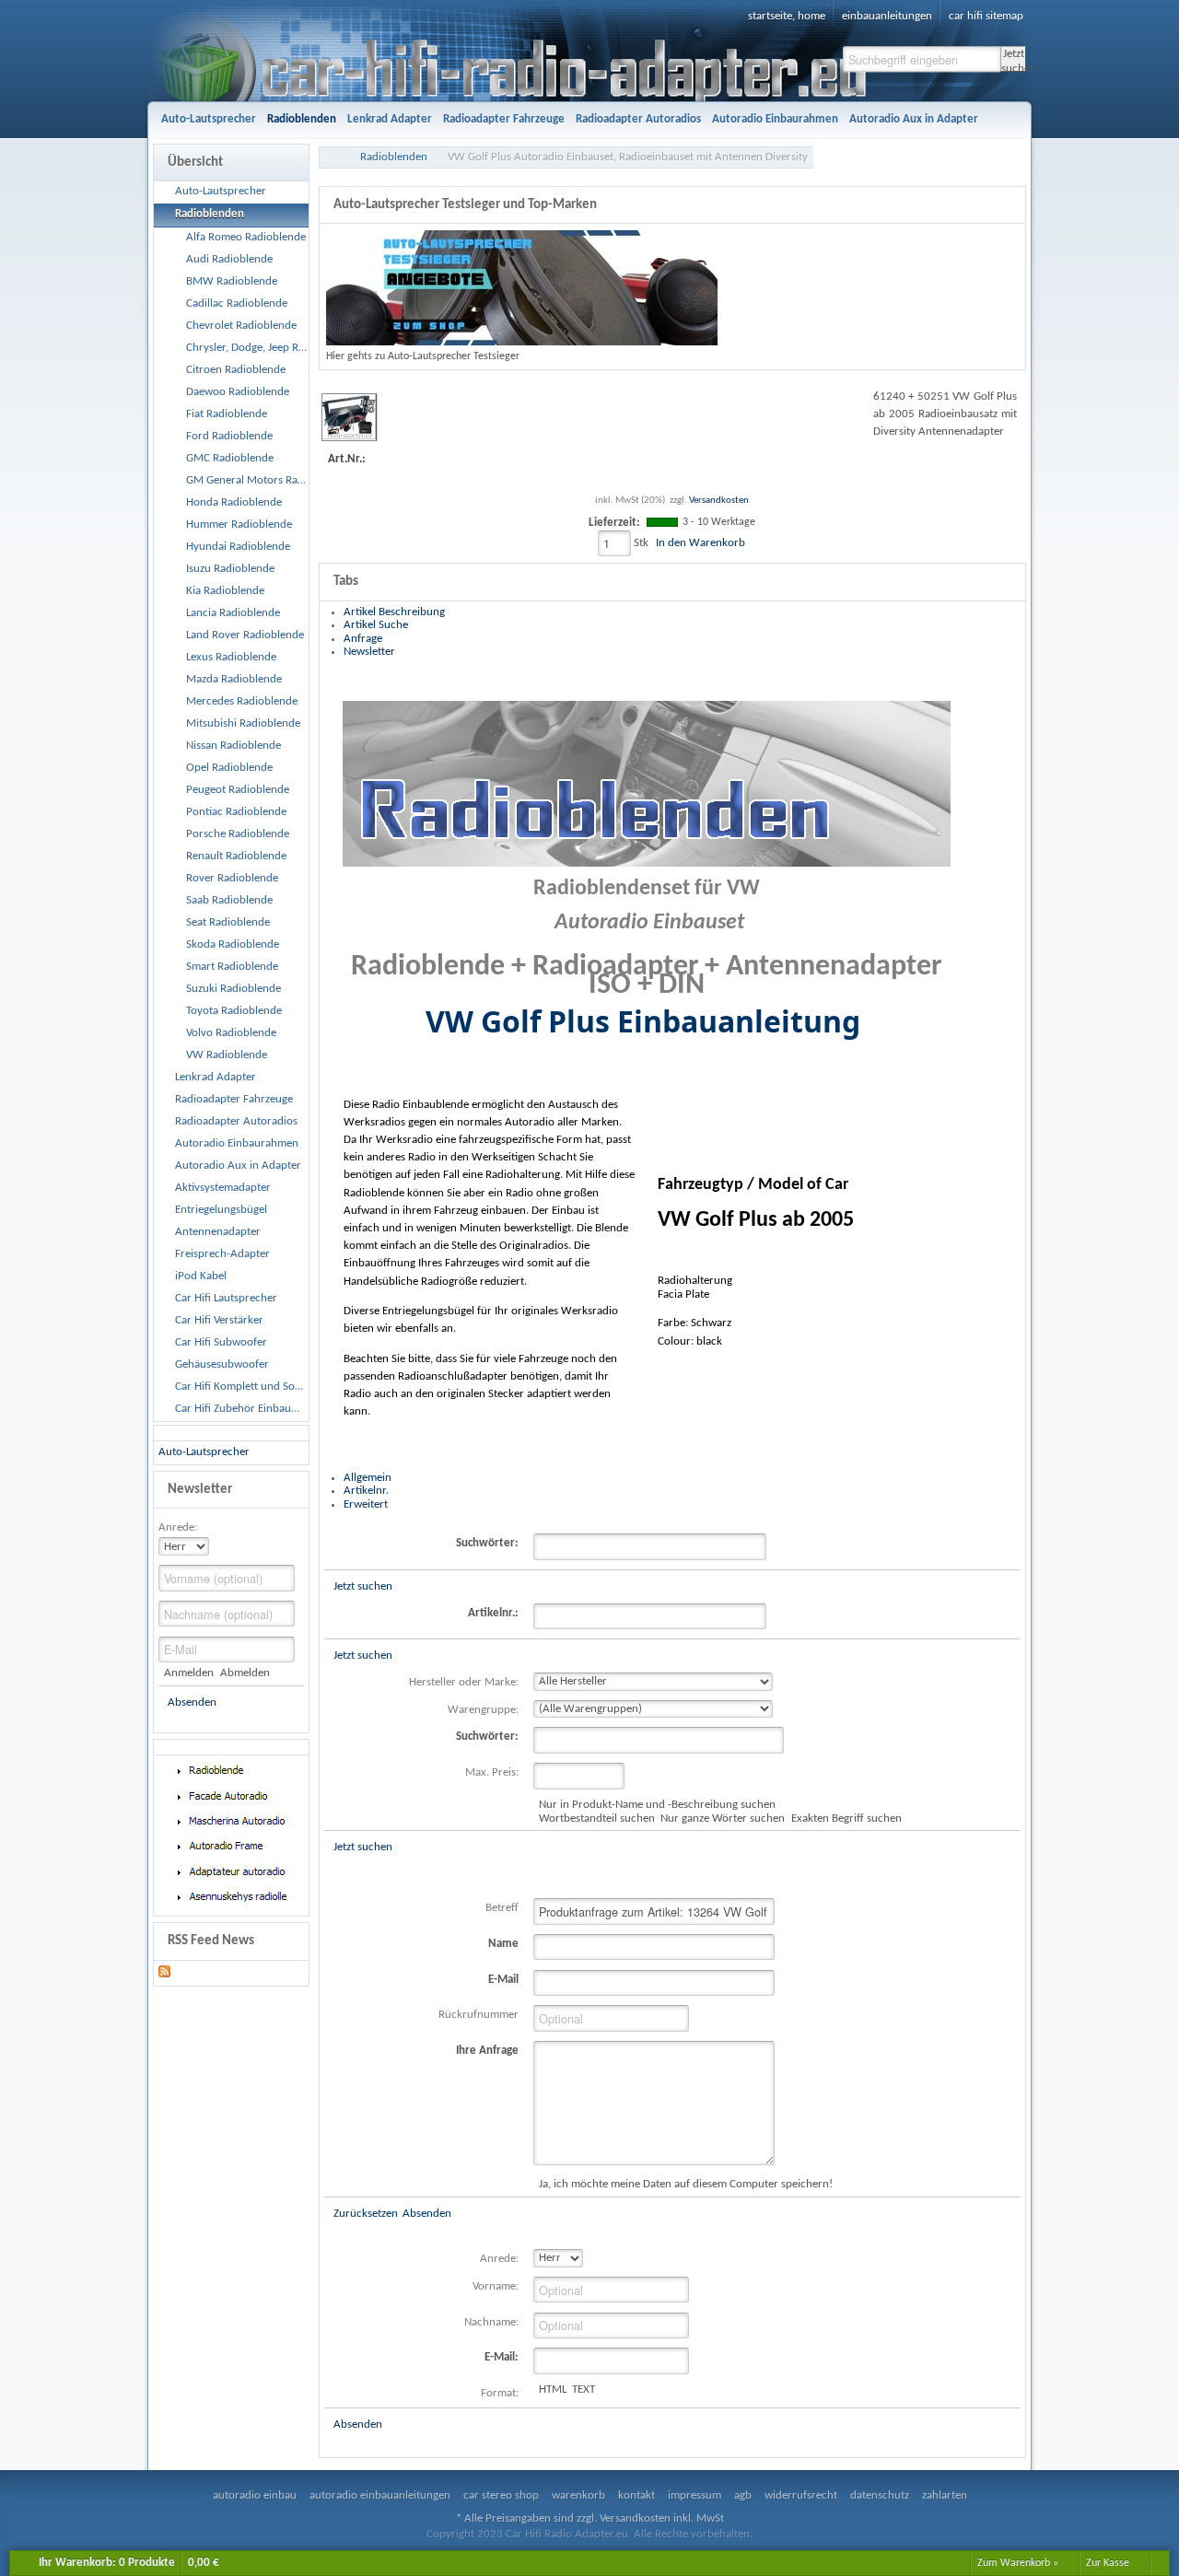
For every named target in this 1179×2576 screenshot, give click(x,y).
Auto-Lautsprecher (204, 1452)
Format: (500, 2393)
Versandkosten (719, 501)
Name (503, 1944)
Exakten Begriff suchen (846, 1818)
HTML (553, 2390)
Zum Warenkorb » (1018, 2563)
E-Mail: (502, 2357)
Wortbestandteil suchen (597, 1818)
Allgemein (368, 1478)
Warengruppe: (483, 1710)
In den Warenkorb (700, 543)
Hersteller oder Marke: (464, 1682)
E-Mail (503, 1980)
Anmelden (189, 1673)
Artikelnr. (366, 1491)
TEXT (584, 2390)
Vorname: (496, 2286)
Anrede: (178, 1527)
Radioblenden (394, 157)
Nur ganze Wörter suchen (723, 1818)
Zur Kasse (1108, 2563)
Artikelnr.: (493, 1613)
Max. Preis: (492, 1772)
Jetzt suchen (1014, 60)
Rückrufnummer (479, 2015)
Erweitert (366, 1504)
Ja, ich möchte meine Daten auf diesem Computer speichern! (686, 2184)
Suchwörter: (487, 1543)
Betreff (502, 1908)
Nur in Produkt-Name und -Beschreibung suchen (657, 1805)
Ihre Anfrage (487, 2051)
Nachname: (491, 2322)
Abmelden (245, 1673)
